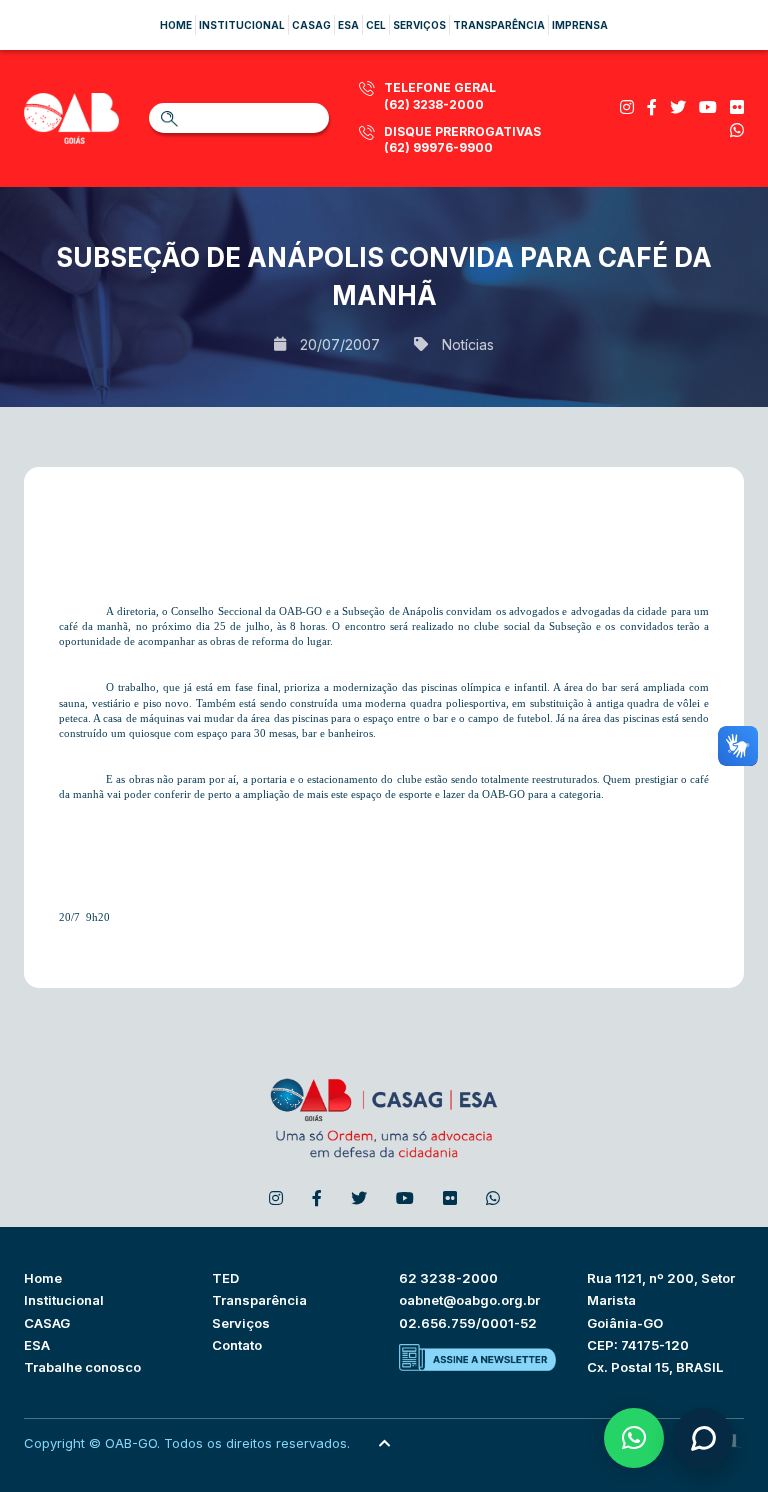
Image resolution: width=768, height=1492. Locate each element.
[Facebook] (652, 107)
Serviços (419, 25)
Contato (237, 1345)
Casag (311, 25)
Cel (376, 25)
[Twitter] (678, 107)
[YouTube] (708, 107)
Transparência (499, 25)
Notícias (468, 344)
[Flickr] (737, 107)
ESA (37, 1345)
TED (225, 1278)
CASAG (47, 1323)
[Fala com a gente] (703, 1438)
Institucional (242, 25)
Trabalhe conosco (82, 1367)
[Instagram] (627, 107)
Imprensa (580, 25)
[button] (634, 1438)
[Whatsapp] (737, 130)
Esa (348, 25)
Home (176, 25)
